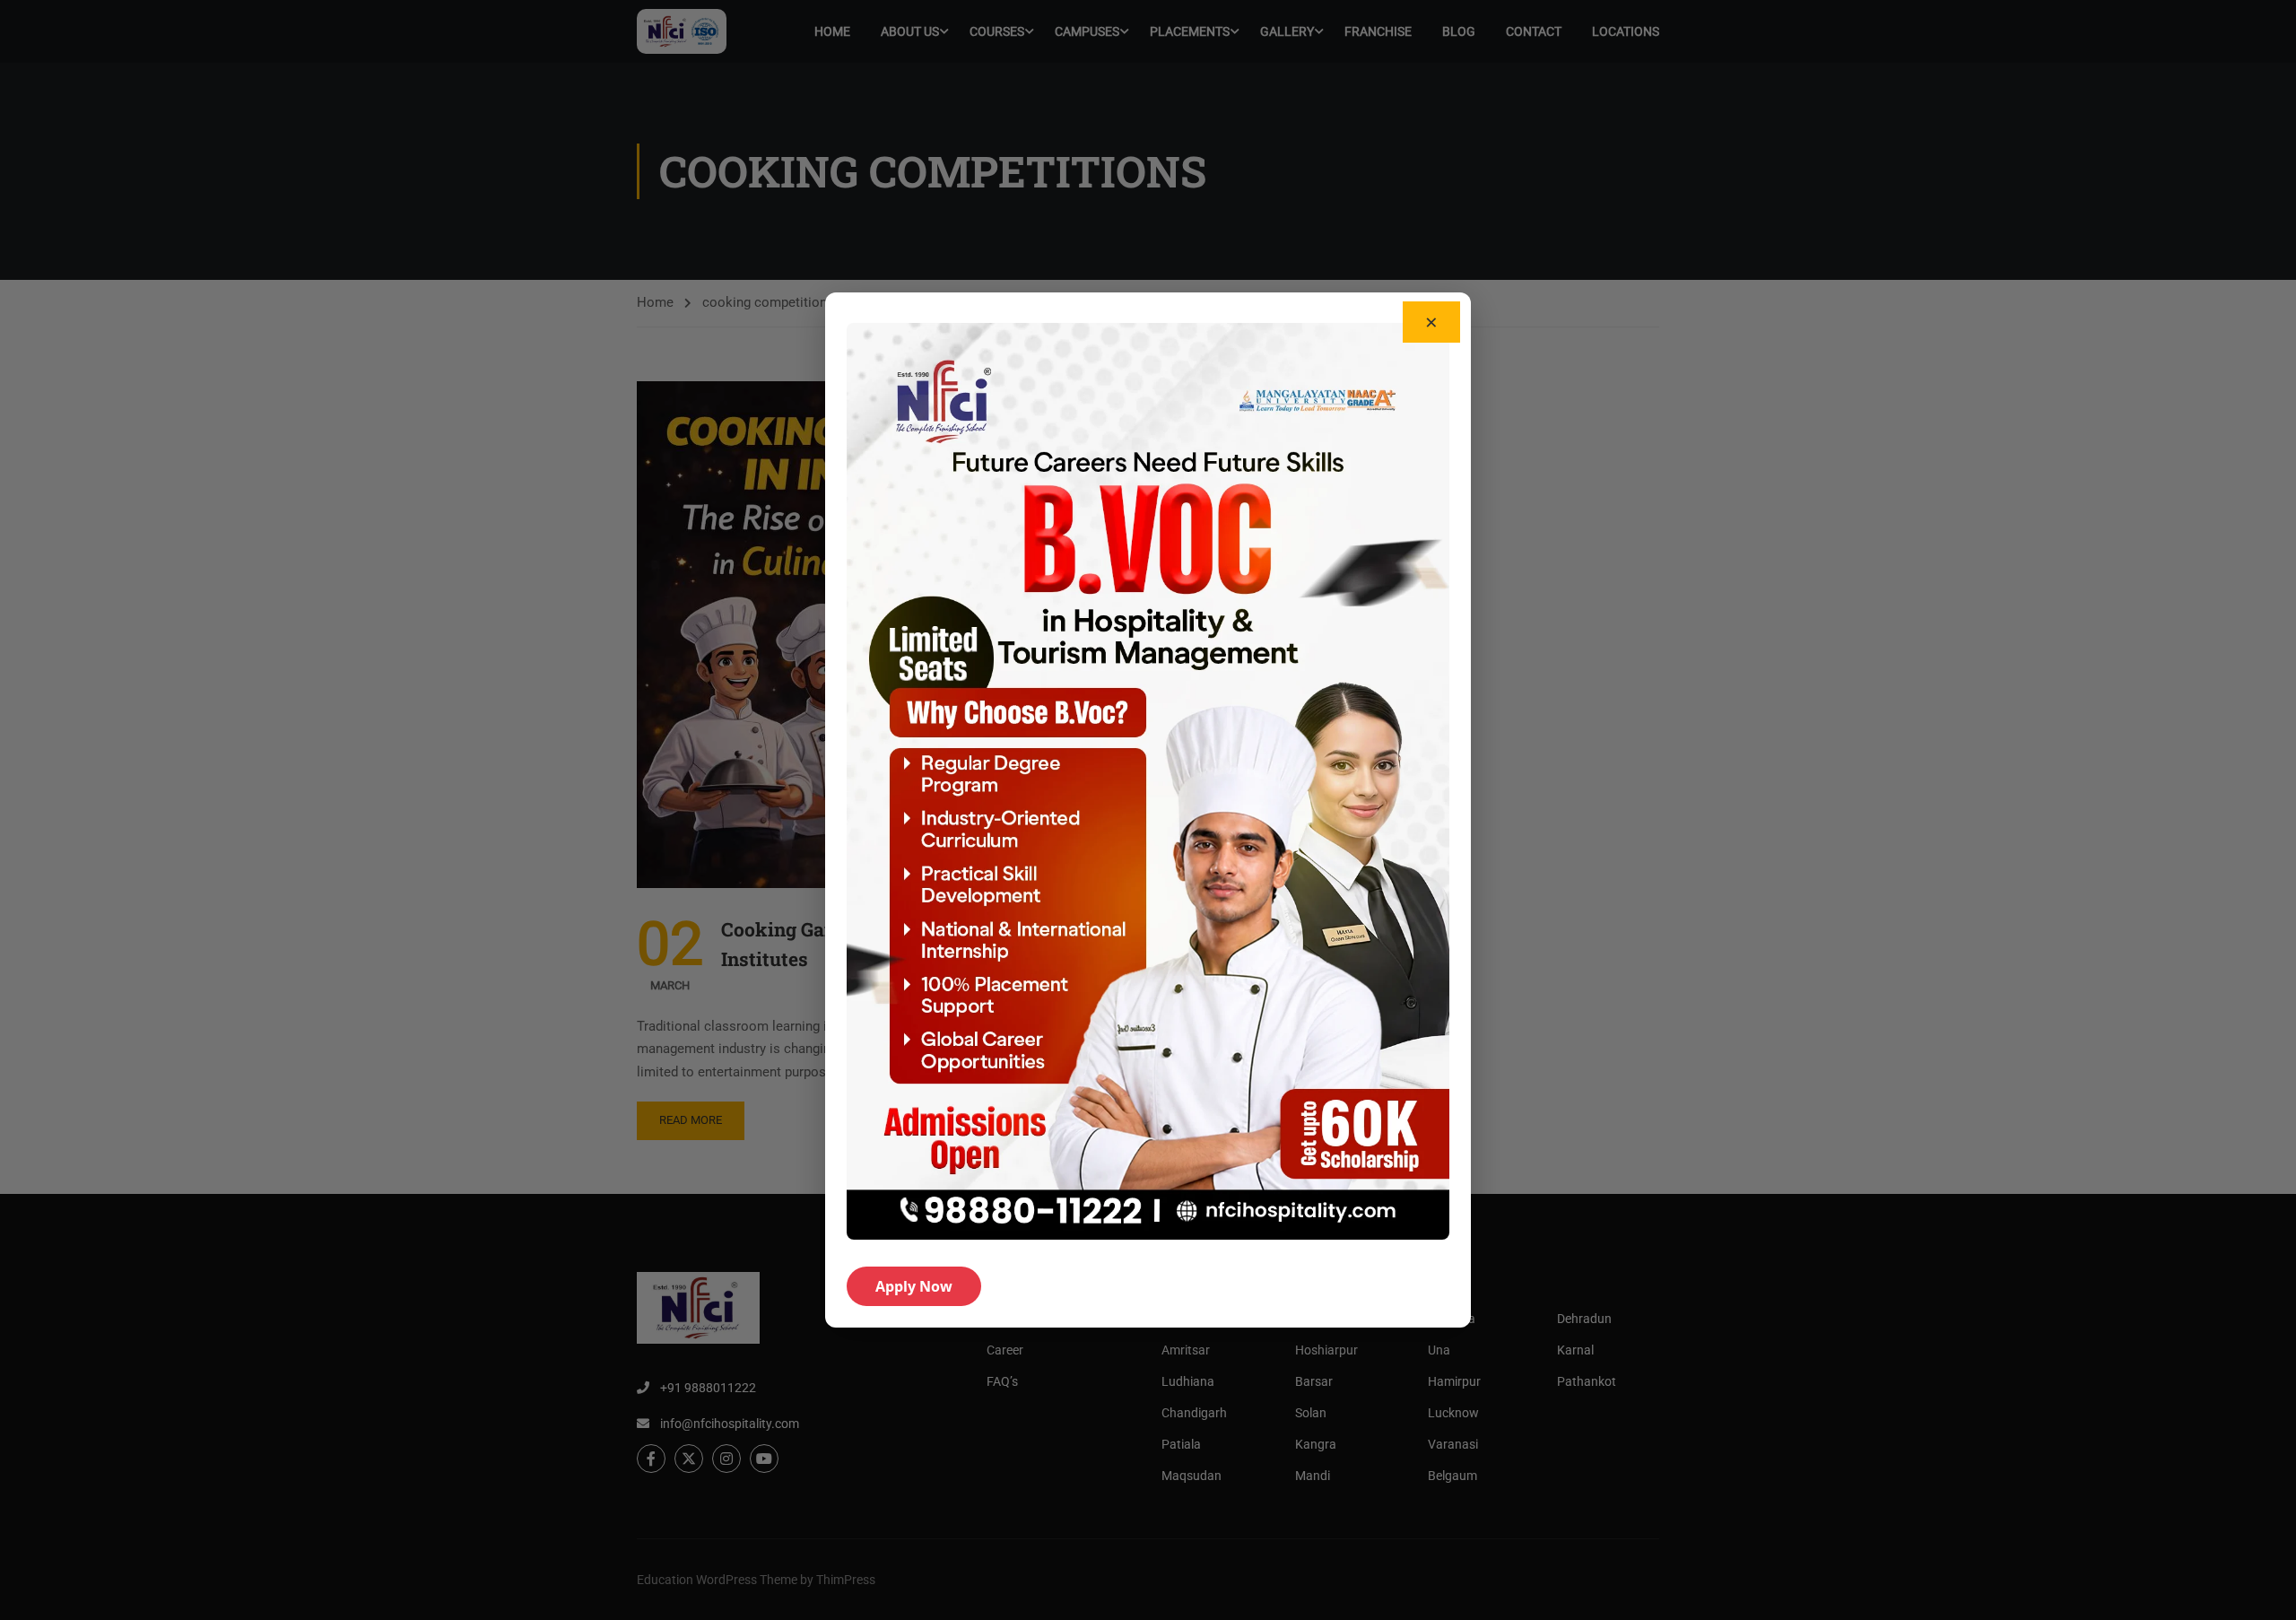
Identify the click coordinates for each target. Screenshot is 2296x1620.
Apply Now (914, 1286)
